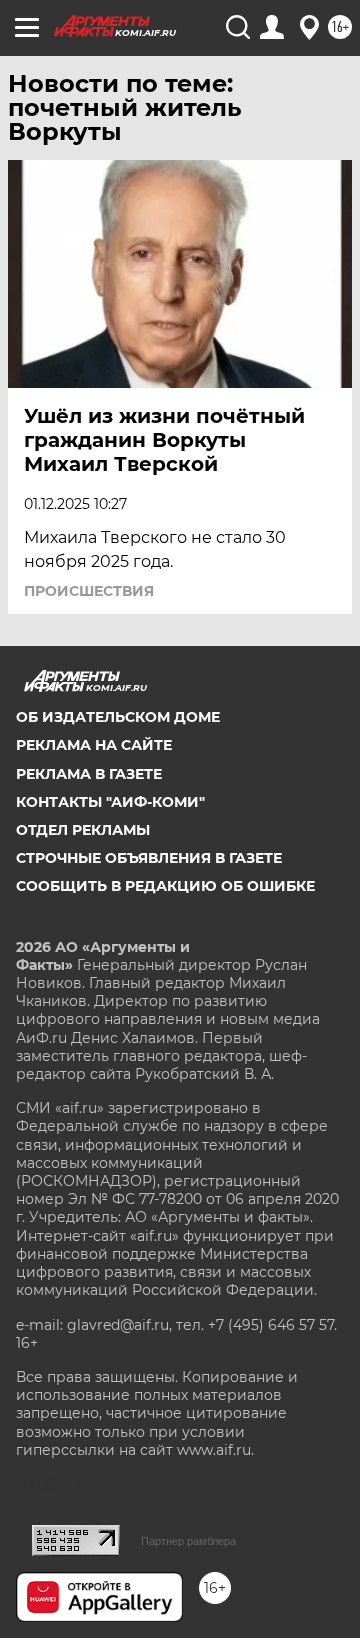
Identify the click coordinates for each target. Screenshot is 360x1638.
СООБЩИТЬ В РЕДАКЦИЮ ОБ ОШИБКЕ (165, 886)
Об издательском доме (118, 717)
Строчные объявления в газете (149, 858)
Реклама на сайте (94, 745)
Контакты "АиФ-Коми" (110, 802)
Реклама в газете (89, 774)
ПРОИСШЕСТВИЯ (89, 591)
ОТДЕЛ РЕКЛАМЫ (83, 830)
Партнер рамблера (188, 1541)
